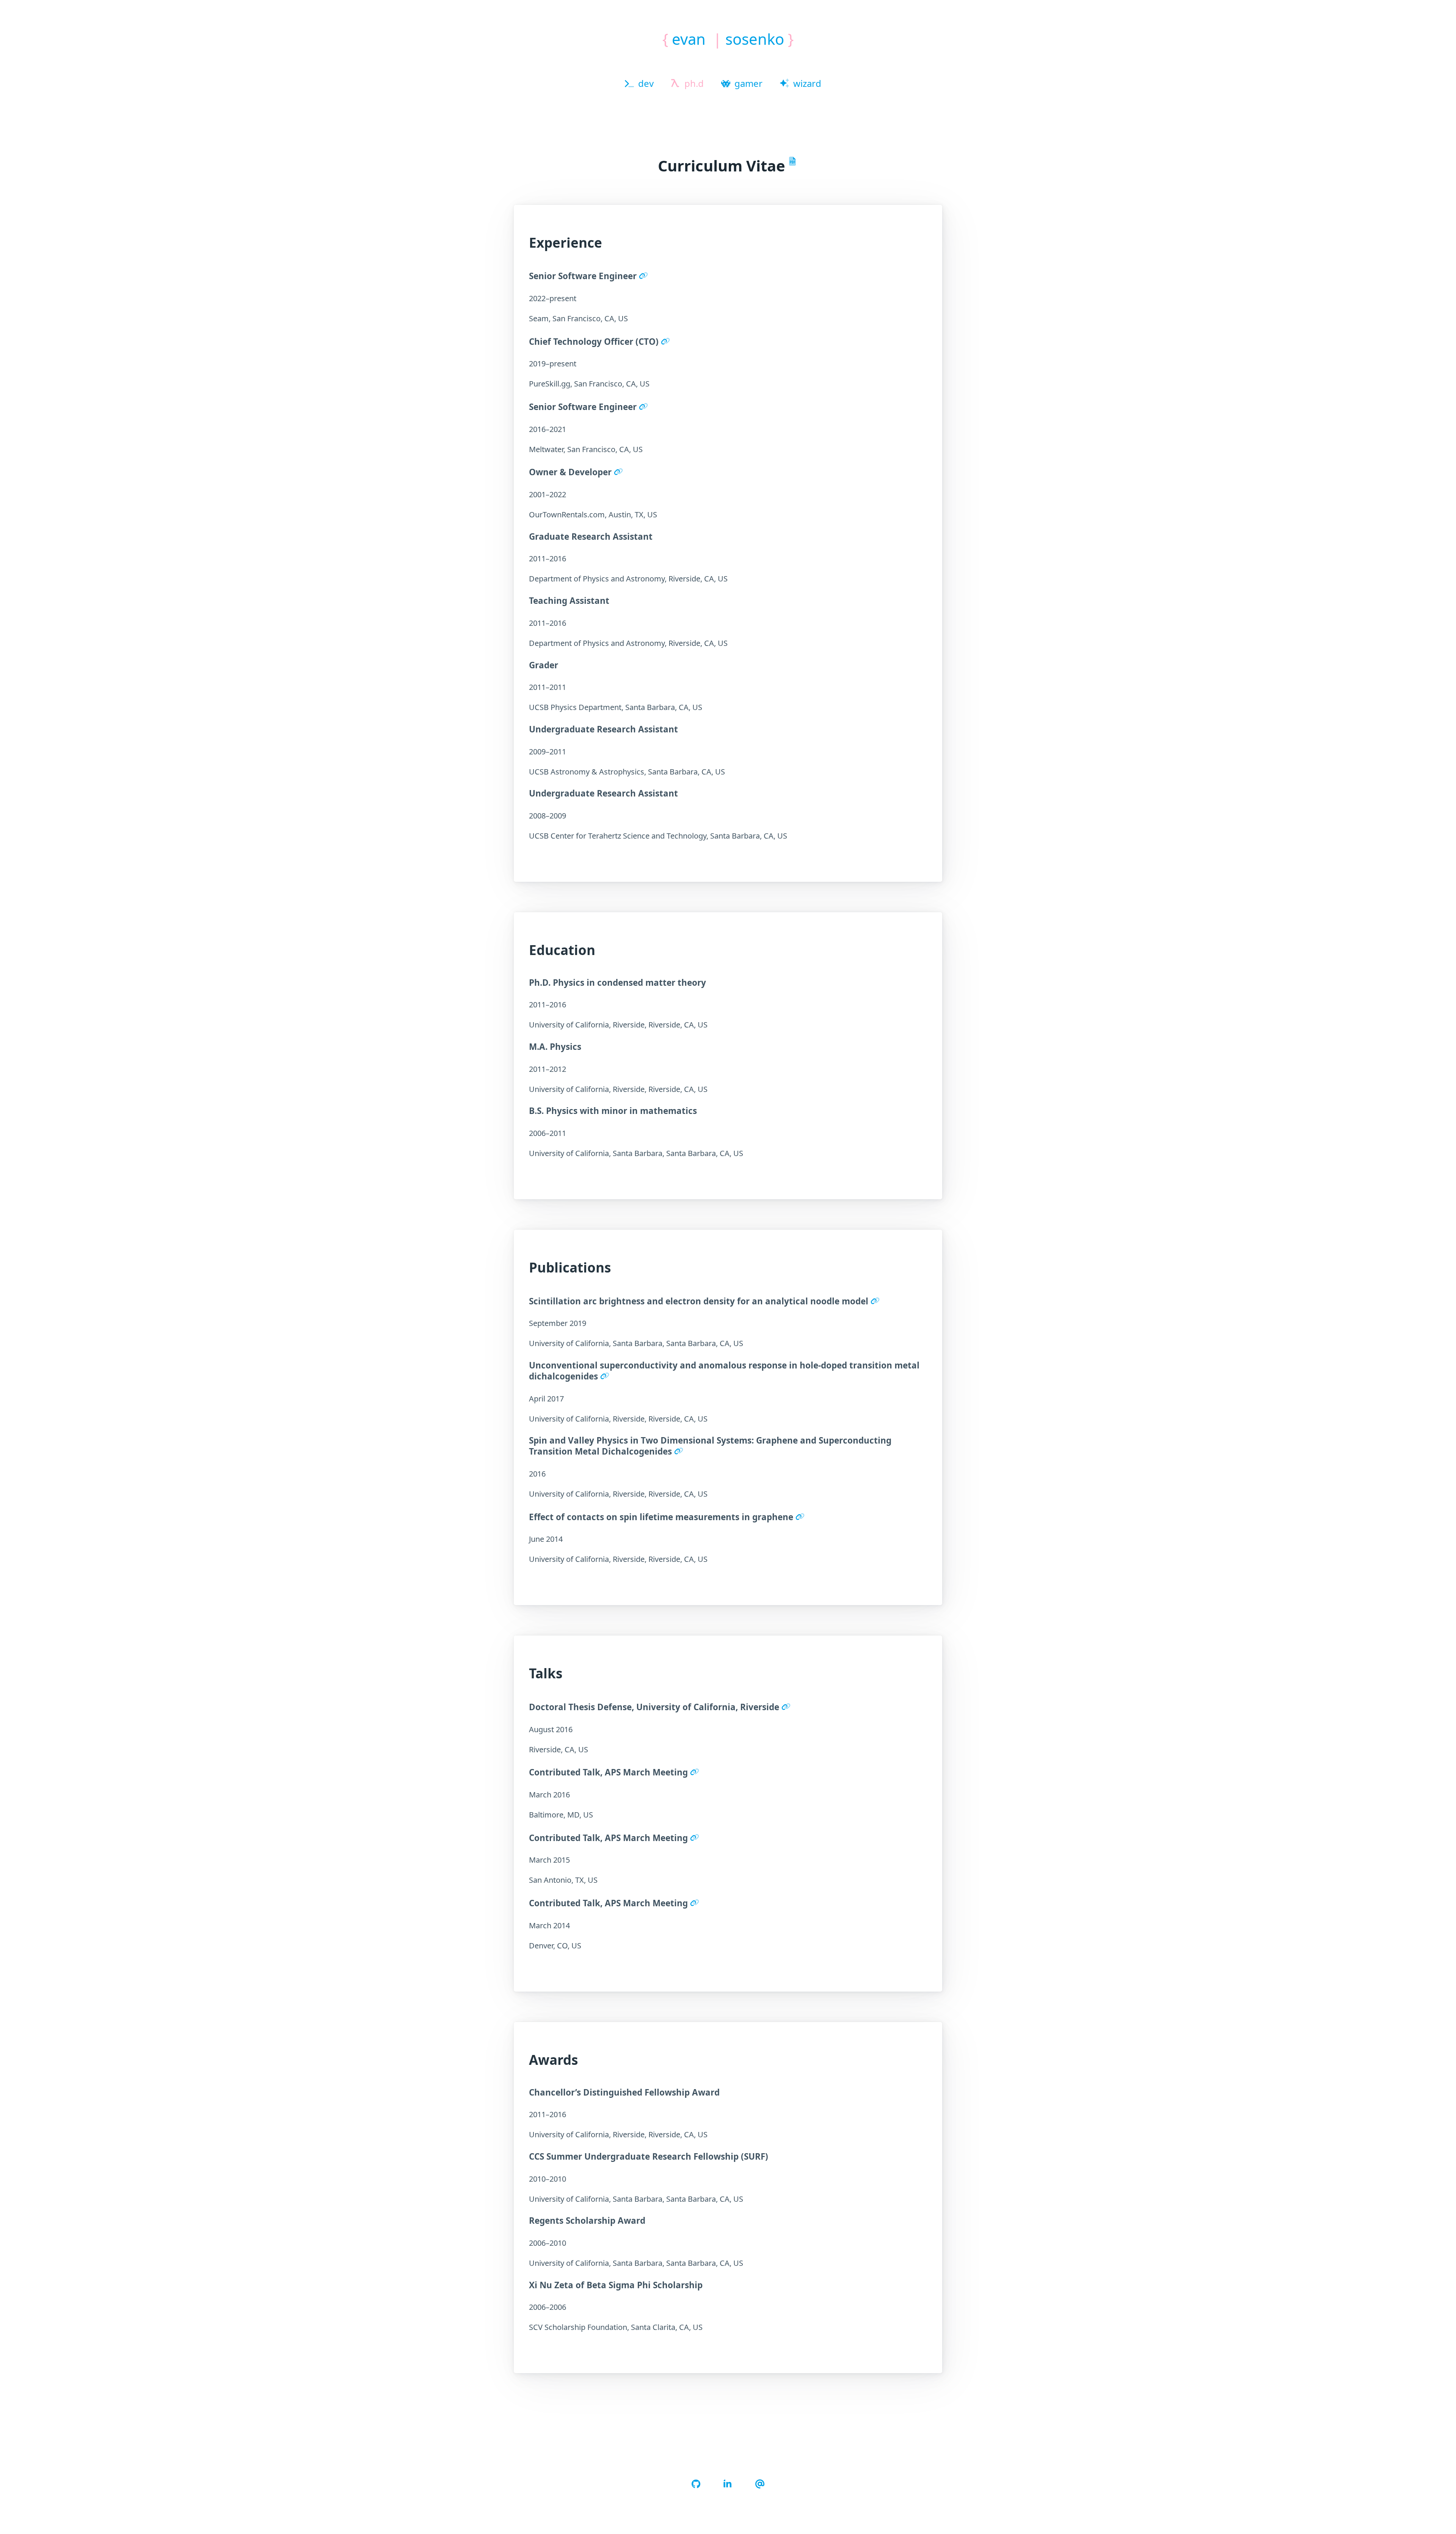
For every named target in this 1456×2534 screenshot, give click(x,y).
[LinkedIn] (728, 2484)
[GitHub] (696, 2484)
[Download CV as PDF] (794, 161)
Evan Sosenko (728, 39)
